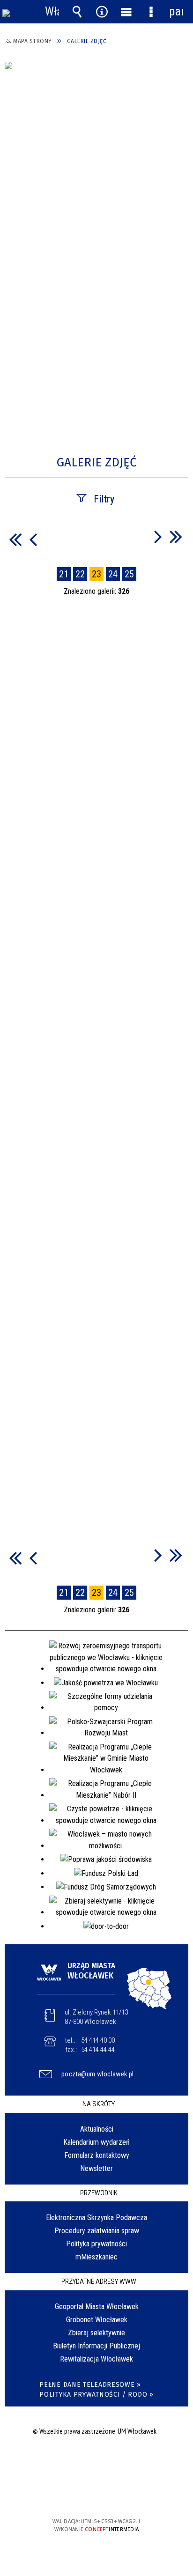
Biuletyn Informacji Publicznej (96, 2346)
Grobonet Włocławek (97, 2320)
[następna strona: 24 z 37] (158, 536)
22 (80, 574)
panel (176, 11)
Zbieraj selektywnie (96, 2333)
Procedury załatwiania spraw (97, 2231)
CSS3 (96, 2494)
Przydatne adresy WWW (99, 2281)
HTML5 (82, 2494)
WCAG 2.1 (125, 2494)
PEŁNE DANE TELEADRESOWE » (90, 2385)
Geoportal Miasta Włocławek (97, 2307)
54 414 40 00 (98, 2040)
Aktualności (97, 2129)
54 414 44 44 (98, 2050)
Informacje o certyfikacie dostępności (97, 2461)
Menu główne (126, 12)
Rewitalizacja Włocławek (96, 2359)
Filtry (104, 499)
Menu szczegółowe (151, 12)
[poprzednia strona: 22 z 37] (33, 539)
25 (129, 574)
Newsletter (96, 2168)
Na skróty (99, 2104)
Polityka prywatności (96, 2244)
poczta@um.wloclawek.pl (98, 2074)
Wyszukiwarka (77, 12)
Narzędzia (102, 12)
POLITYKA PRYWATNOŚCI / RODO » (96, 2395)
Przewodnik (99, 2193)
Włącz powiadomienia (52, 12)
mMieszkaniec (96, 2257)
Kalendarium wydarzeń (96, 2142)
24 (113, 574)
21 (64, 574)
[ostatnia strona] (176, 536)
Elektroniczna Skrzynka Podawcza (96, 2218)
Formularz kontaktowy (97, 2155)
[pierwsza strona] (15, 539)
